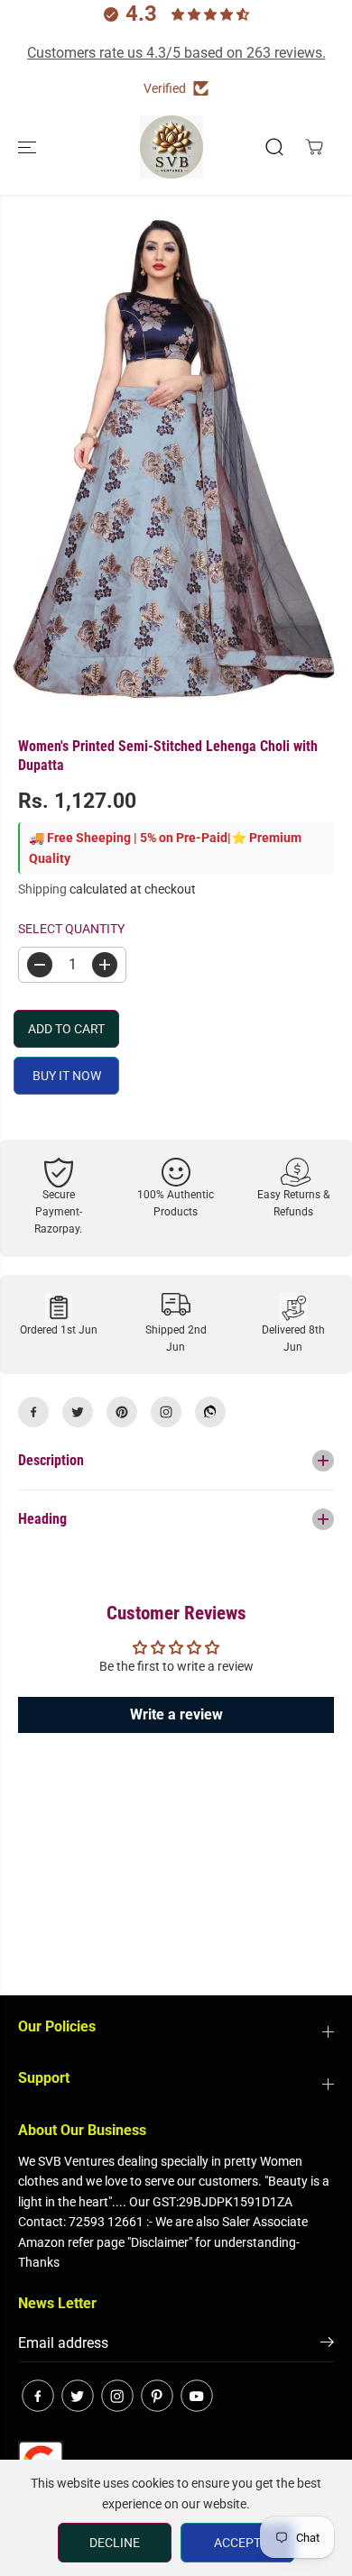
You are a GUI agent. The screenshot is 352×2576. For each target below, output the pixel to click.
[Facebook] (33, 1412)
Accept (237, 2543)
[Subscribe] (327, 2345)
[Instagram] (166, 1412)
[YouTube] (197, 2396)
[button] (29, 147)
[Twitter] (78, 1412)
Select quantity (71, 929)
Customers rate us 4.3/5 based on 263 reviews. (176, 53)
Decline (115, 2543)
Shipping (42, 889)
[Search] (274, 147)
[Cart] (314, 147)
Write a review (176, 1714)
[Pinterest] (122, 1412)
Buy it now (67, 1076)
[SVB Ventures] (171, 147)
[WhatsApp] (210, 1412)
